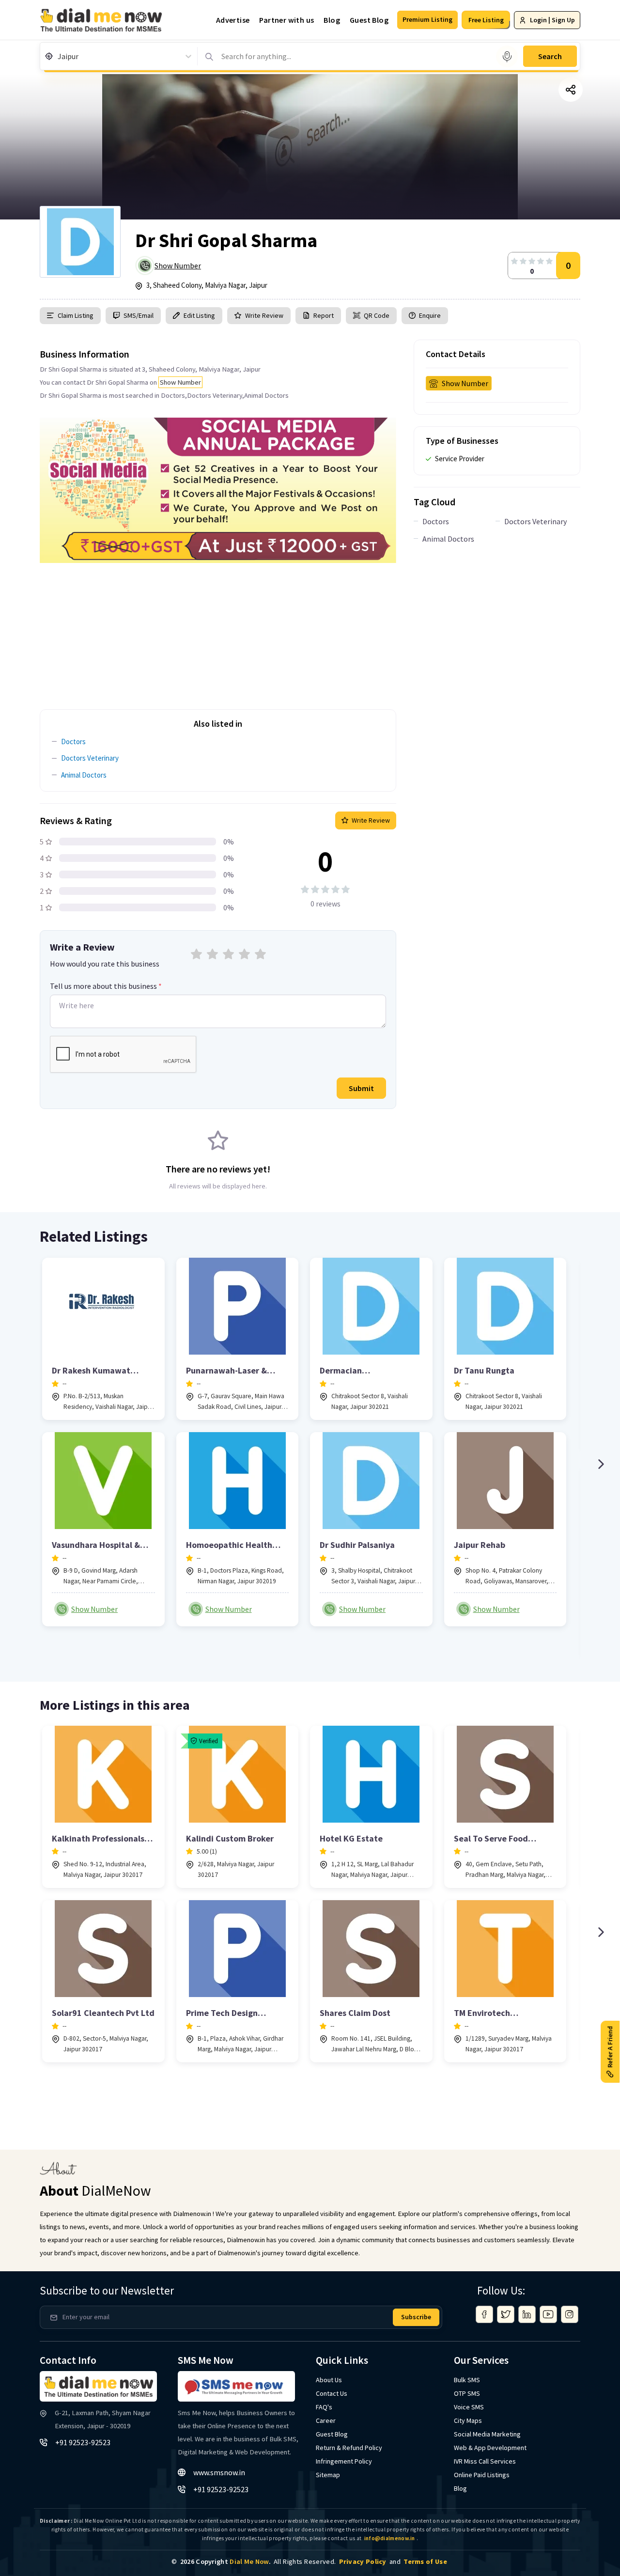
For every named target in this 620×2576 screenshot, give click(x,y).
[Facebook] (484, 2314)
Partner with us (287, 20)
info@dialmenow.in (390, 2538)
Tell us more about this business (106, 986)
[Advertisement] (218, 631)
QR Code (377, 315)
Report (324, 315)
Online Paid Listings (482, 2475)
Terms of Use (425, 2561)
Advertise (233, 20)
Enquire (429, 315)
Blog (332, 20)
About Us (329, 2380)
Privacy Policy (363, 2561)
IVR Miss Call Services (485, 2461)
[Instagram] (570, 2314)
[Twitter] (506, 2314)
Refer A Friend (610, 2046)
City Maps (468, 2420)
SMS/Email (139, 315)
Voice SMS (469, 2407)
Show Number (178, 265)
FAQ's (324, 2407)
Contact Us (332, 2393)
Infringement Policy (344, 2461)
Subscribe (416, 2317)
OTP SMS (467, 2393)
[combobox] (58, 56)
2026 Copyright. (225, 2561)
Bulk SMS (467, 2380)
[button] (427, 20)
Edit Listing (199, 315)
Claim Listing (76, 315)
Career (326, 2420)
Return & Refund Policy (349, 2448)
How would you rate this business (105, 964)
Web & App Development (490, 2448)
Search (550, 56)
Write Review (264, 315)
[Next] (601, 1464)
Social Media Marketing (487, 2434)
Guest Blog (369, 20)
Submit (361, 1088)
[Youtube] (548, 2314)
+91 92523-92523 (83, 2442)
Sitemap (328, 2475)
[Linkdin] (527, 2314)
